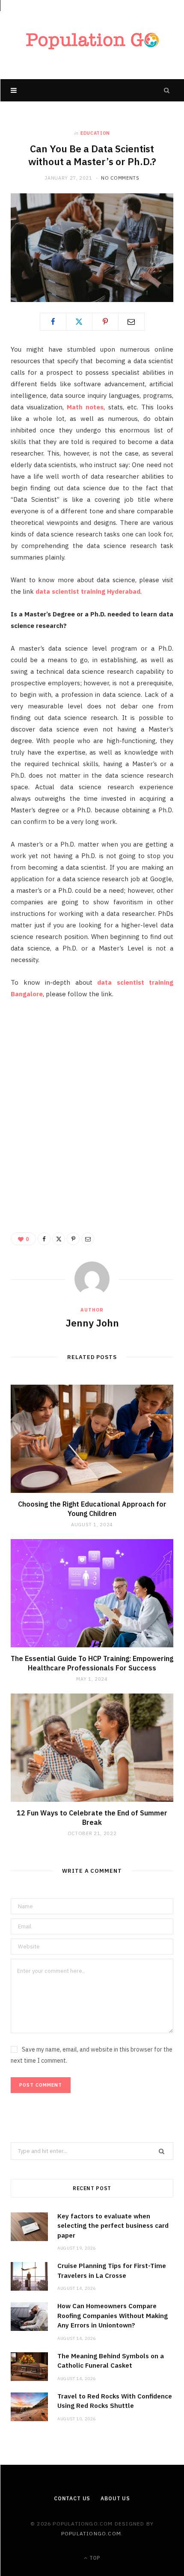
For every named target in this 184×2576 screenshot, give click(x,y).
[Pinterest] (105, 322)
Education (95, 133)
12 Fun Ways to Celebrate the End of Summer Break (92, 1818)
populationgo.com (91, 2533)
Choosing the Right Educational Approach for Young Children (92, 1509)
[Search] (167, 90)
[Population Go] (92, 40)
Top (94, 2558)
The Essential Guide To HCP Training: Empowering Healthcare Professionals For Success (92, 1663)
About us (115, 2498)
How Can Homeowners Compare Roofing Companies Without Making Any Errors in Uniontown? (113, 2315)
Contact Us (72, 2498)
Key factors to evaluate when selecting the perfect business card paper (113, 2226)
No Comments (120, 178)
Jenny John (92, 1323)
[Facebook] (53, 322)
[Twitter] (79, 322)
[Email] (131, 322)
